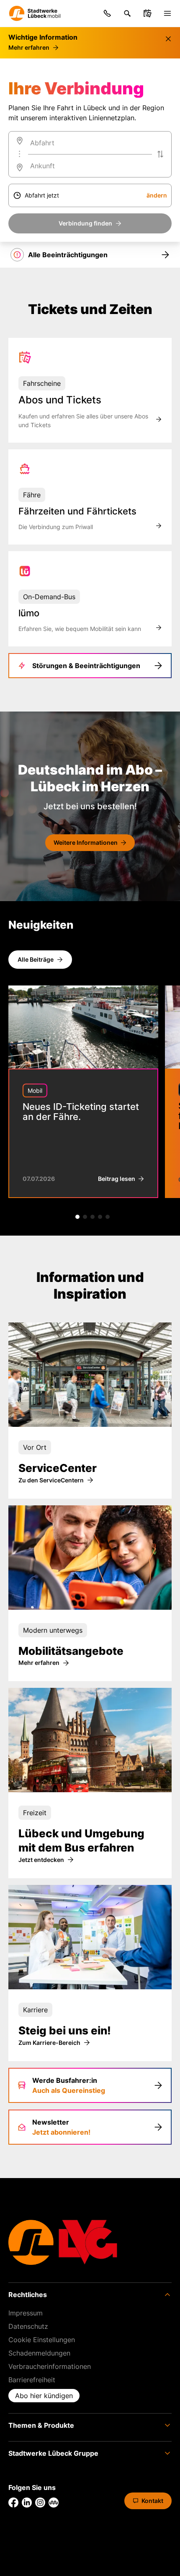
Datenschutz (28, 2326)
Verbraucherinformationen (50, 2366)
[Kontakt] (107, 13)
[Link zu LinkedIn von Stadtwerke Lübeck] (27, 2503)
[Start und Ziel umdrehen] (160, 154)
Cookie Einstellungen (42, 2340)
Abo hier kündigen (44, 2396)
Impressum (26, 2313)
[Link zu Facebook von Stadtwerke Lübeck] (13, 2503)
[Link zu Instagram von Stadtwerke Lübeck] (40, 2503)
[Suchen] (127, 13)
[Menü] (167, 13)
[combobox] (90, 143)
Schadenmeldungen (39, 2353)
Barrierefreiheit (32, 2380)
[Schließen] (168, 39)
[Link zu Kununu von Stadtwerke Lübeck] (54, 2503)
